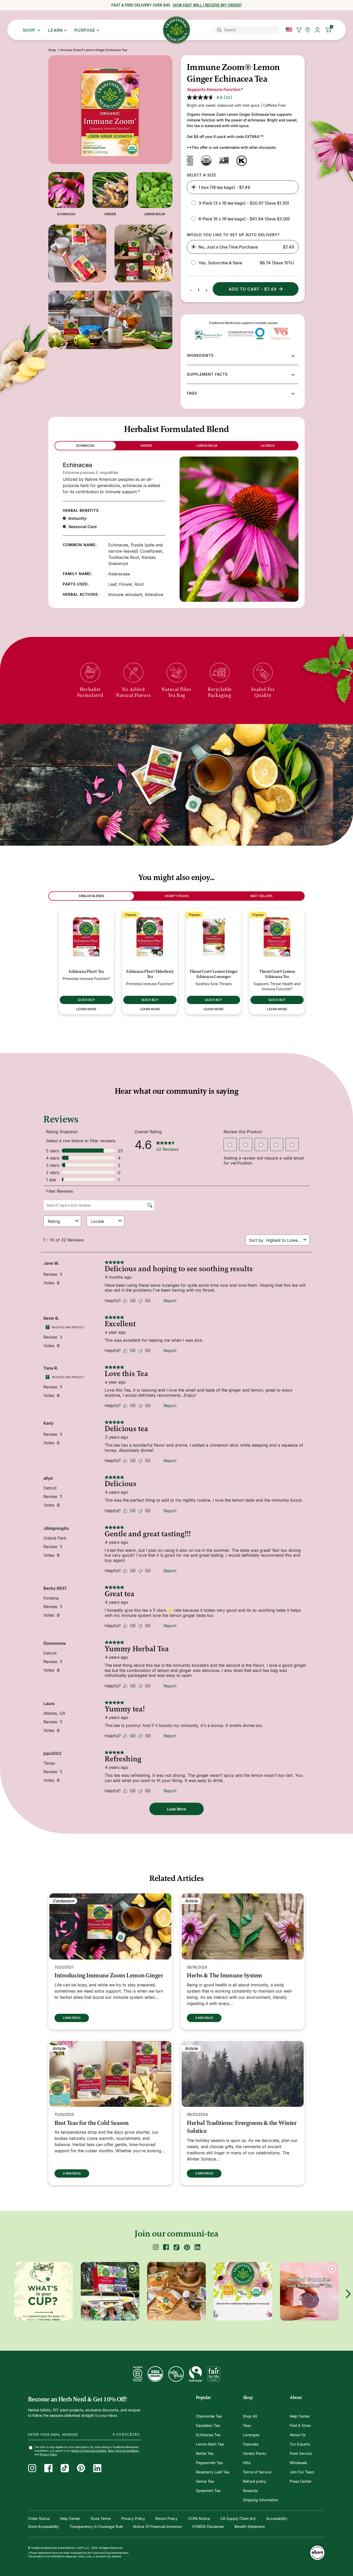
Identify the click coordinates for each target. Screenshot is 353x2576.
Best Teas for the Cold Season (92, 2123)
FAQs (192, 393)
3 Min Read (72, 2173)
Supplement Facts (207, 374)
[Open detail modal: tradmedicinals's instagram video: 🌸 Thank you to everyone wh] (110, 2291)
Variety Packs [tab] (177, 896)
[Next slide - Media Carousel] (348, 2294)
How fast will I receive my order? (207, 5)
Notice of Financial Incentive (89, 2451)
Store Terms (101, 2519)
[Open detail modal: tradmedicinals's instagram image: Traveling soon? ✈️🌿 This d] (176, 2291)
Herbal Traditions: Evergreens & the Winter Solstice (242, 2127)
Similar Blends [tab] (91, 896)
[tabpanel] (177, 529)
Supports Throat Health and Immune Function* (277, 986)
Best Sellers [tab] (262, 896)
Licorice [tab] (268, 446)
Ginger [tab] (146, 446)
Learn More (86, 1009)
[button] (329, 30)
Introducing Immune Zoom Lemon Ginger (109, 1975)
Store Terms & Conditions (123, 2451)
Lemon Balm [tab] (207, 446)
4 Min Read (204, 2018)
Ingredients (200, 355)
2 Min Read (72, 2018)
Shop (52, 50)
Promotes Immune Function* (86, 979)
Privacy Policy (48, 2454)
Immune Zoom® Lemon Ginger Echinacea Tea (94, 50)
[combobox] (248, 30)
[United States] (289, 30)
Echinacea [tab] (85, 446)
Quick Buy (86, 1000)
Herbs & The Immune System (224, 1975)
